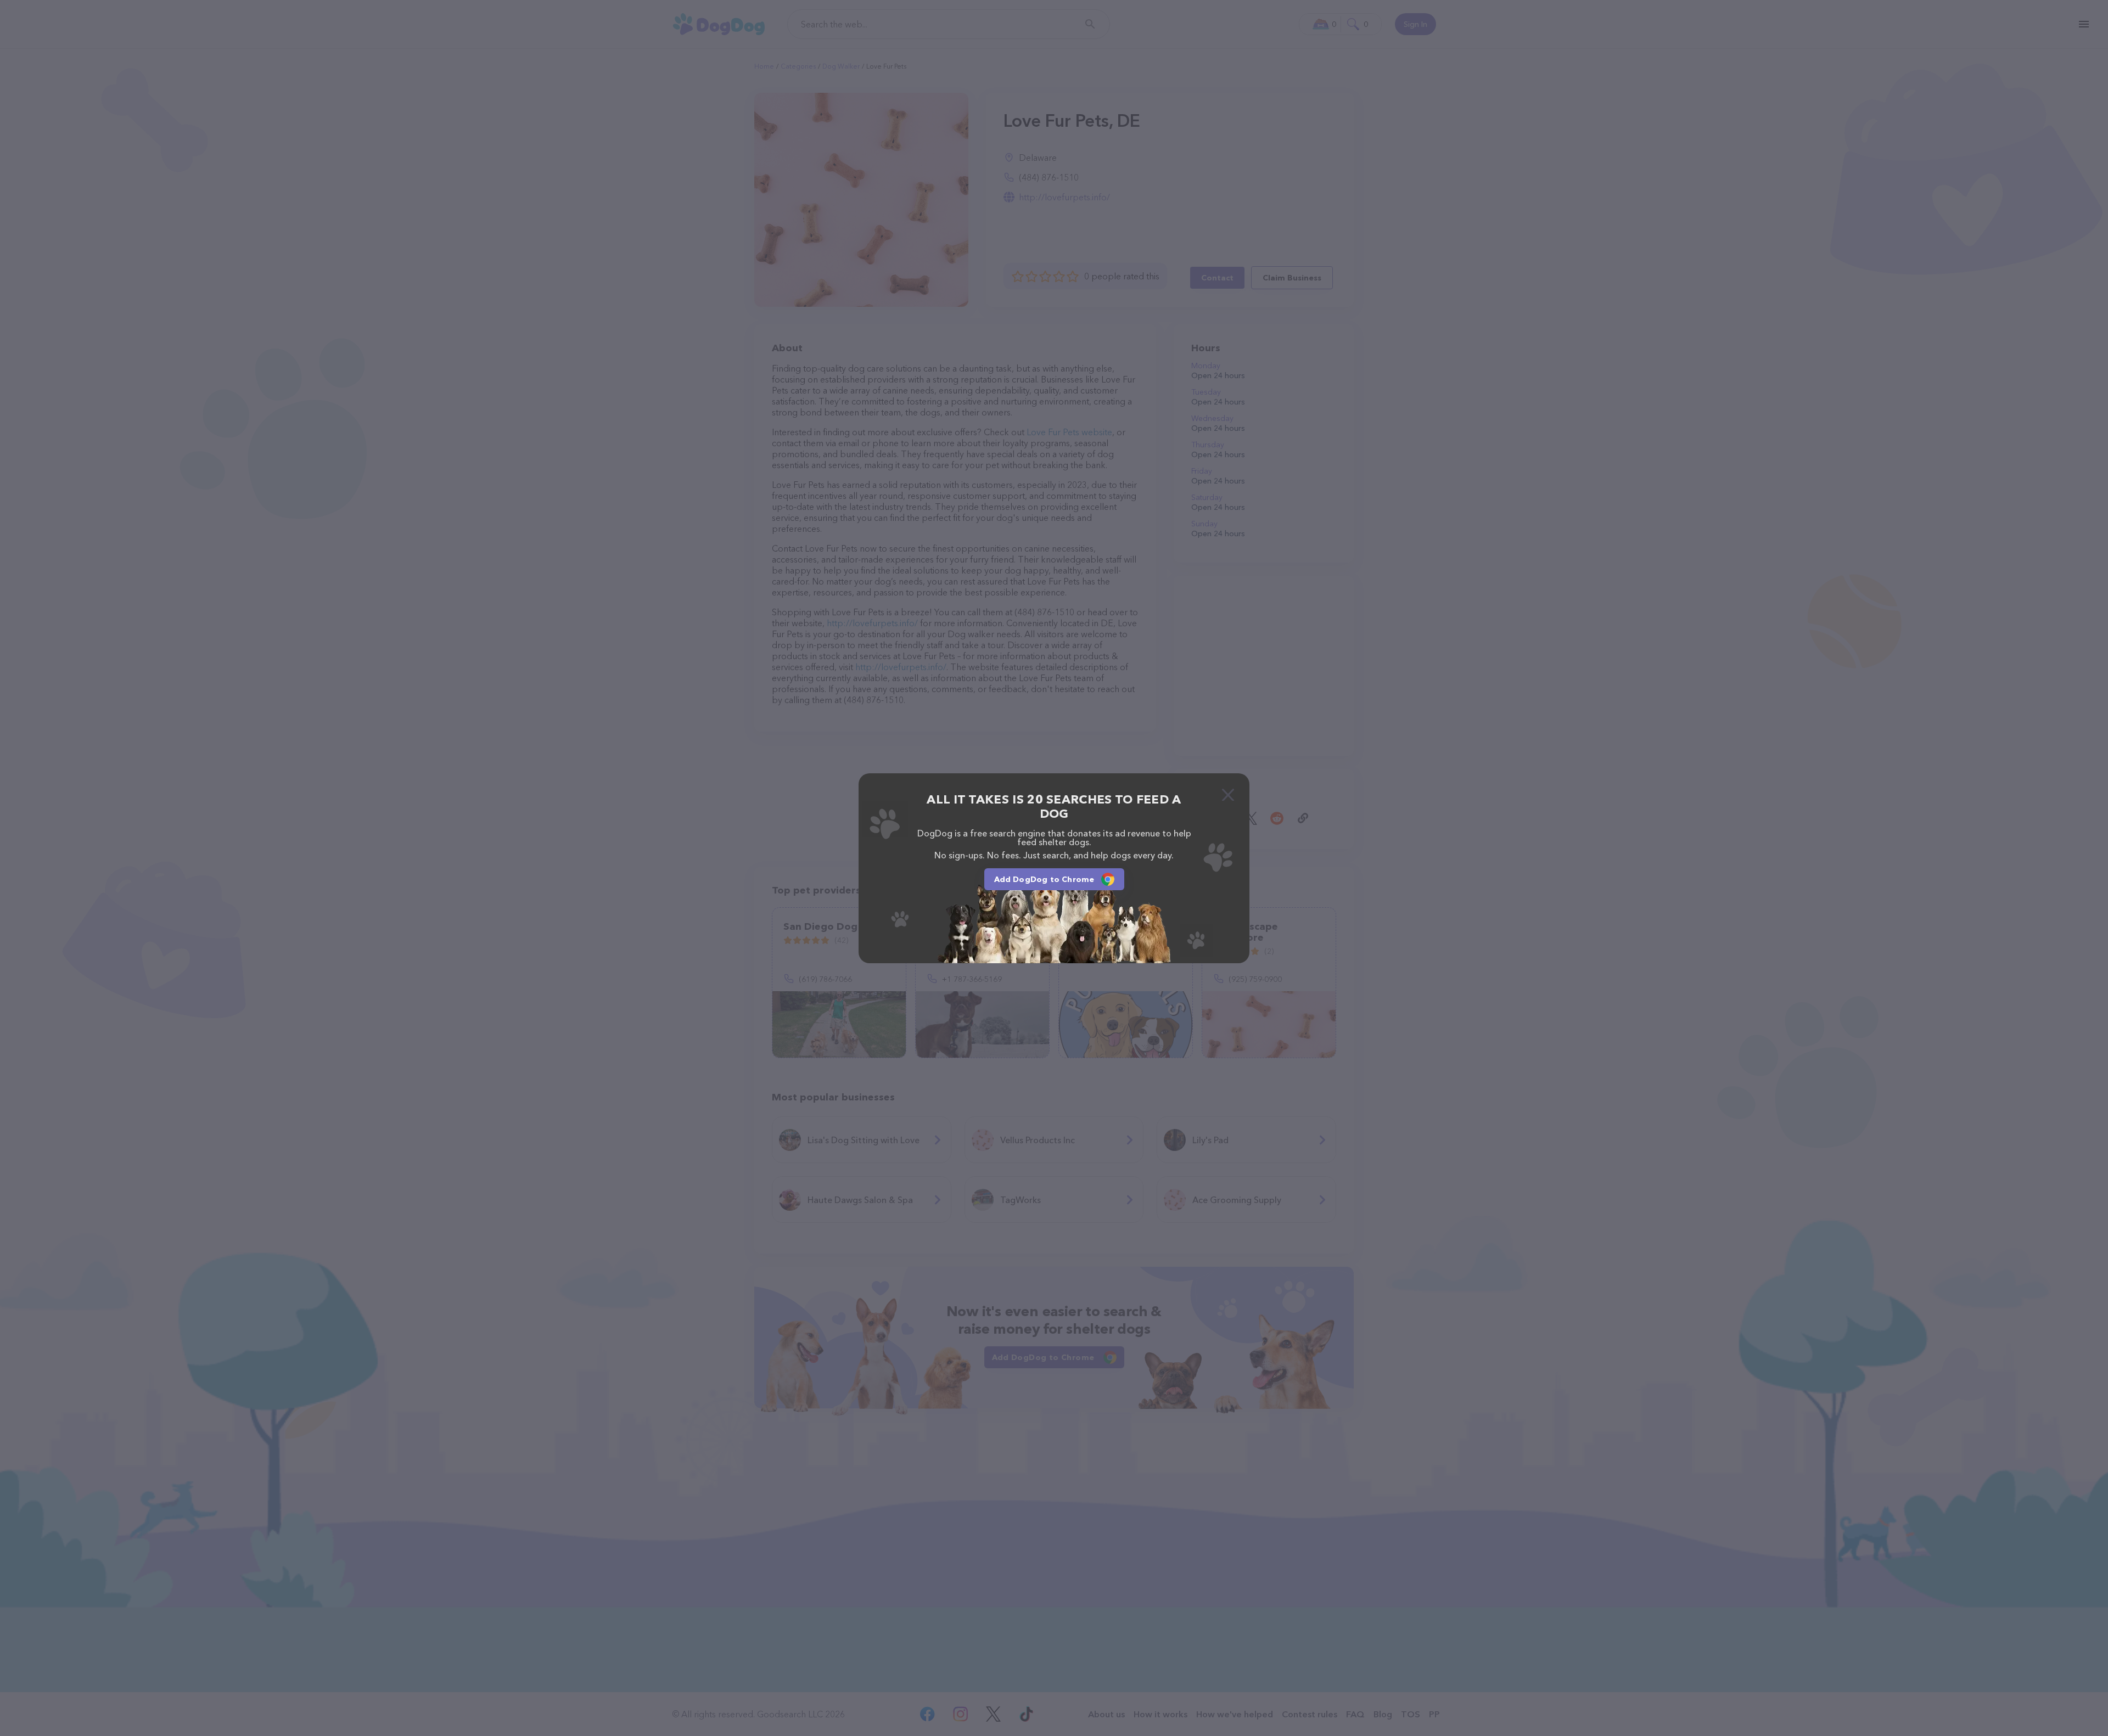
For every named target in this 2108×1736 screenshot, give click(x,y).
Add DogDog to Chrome (1044, 879)
